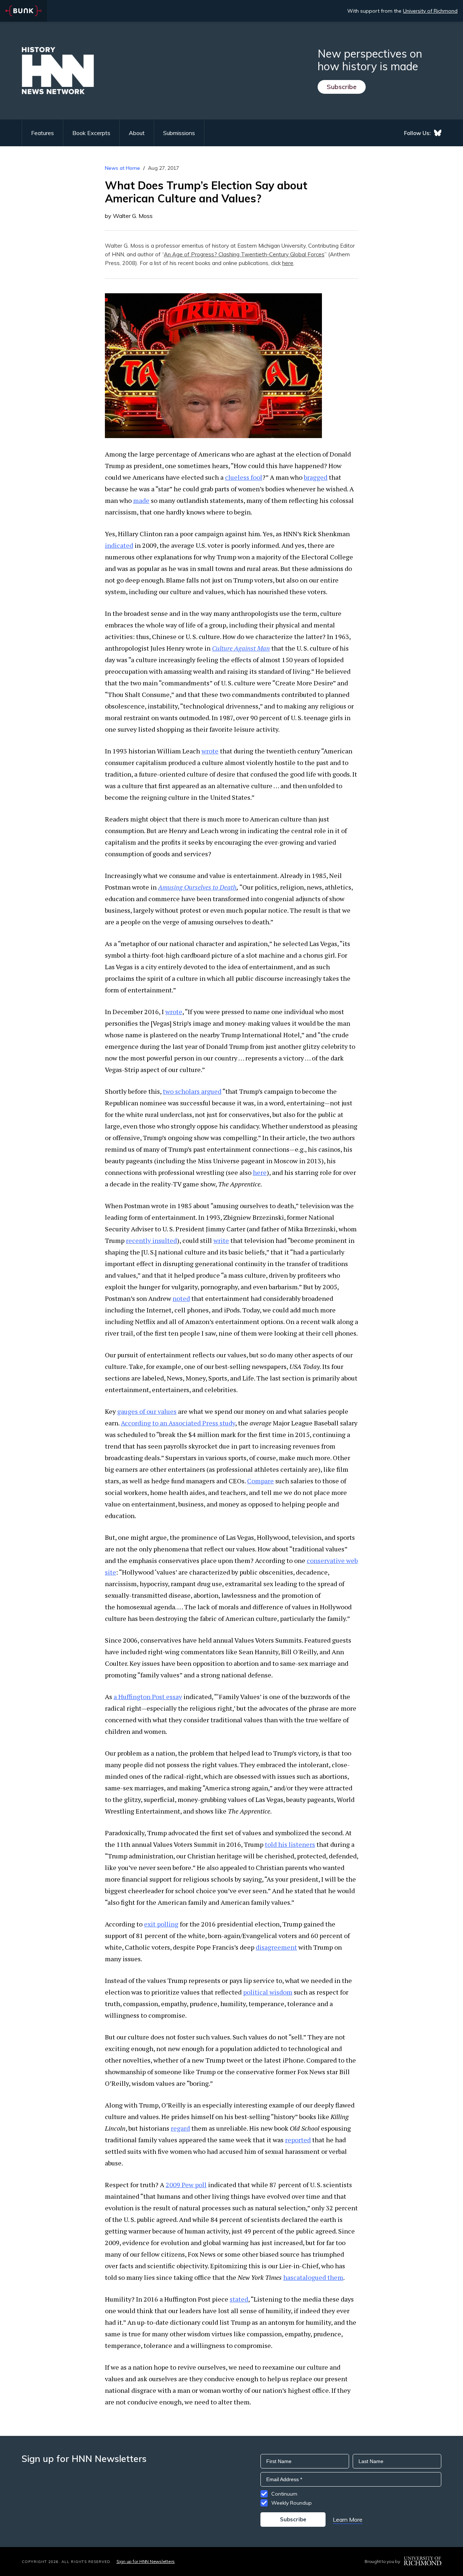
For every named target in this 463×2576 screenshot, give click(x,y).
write (221, 1240)
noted (181, 1298)
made (141, 500)
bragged (316, 477)
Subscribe (342, 87)
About (137, 133)
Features (43, 133)
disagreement (276, 1947)
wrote (210, 751)
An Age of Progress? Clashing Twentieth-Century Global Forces (244, 254)
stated (239, 2299)
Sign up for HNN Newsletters (146, 2561)
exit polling (161, 1924)
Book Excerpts (91, 133)
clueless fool (244, 477)
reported (298, 2140)
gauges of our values (147, 1411)
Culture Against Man (241, 648)
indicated (119, 545)
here (288, 263)
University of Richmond (430, 11)
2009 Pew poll (186, 2185)
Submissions (179, 133)
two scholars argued (192, 1091)
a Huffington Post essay (148, 1697)
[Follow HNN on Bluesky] (438, 133)
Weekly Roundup (292, 2503)
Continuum (284, 2494)
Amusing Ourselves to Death (197, 887)
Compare (260, 1481)
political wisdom (268, 1992)
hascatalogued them (313, 2277)
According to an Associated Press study (178, 1423)
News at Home (122, 168)
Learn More (348, 2520)
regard (180, 2128)
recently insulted (151, 1240)
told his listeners (290, 1844)
